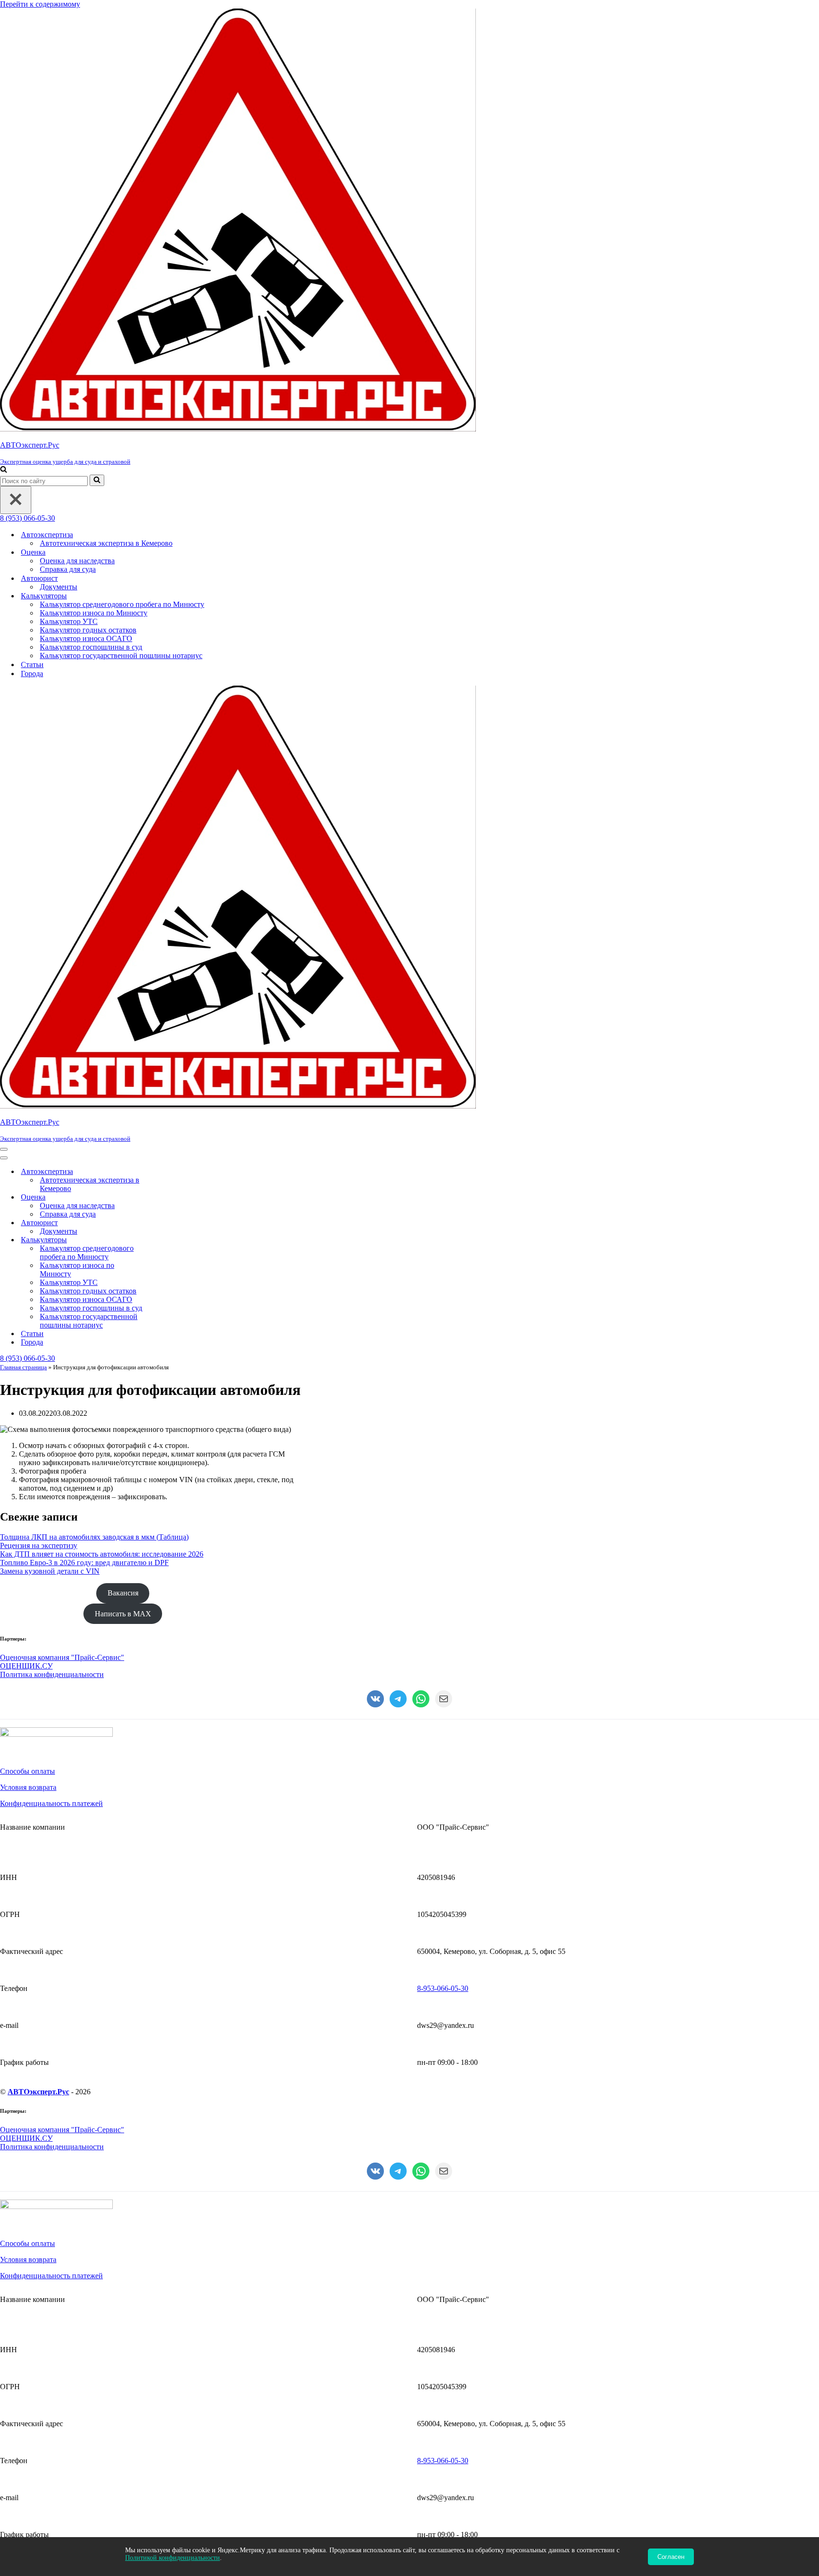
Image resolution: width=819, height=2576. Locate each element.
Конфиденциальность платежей (51, 1803)
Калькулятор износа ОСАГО (86, 638)
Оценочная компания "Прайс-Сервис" (62, 1657)
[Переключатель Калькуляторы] (166, 1240)
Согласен (671, 2557)
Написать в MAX (123, 1614)
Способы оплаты (27, 1771)
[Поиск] (4, 470)
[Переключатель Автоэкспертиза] (166, 1172)
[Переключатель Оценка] (166, 1197)
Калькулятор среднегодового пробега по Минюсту (122, 604)
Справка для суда (68, 569)
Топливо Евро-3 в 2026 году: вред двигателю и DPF (84, 1563)
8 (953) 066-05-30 (27, 518)
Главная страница (23, 1367)
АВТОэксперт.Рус (38, 2092)
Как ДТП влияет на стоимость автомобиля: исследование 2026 (102, 1554)
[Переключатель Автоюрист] (166, 1223)
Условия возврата (28, 1787)
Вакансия (123, 1593)
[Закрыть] (16, 500)
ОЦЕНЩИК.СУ (26, 1666)
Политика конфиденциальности (52, 1674)
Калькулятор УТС (69, 621)
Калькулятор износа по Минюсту (94, 613)
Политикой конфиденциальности (173, 2558)
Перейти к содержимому (40, 4)
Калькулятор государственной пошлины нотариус (121, 655)
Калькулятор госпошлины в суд (91, 647)
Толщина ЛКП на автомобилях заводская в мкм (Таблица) (94, 1537)
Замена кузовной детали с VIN (50, 1571)
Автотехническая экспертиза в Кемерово (106, 543)
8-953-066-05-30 (443, 1988)
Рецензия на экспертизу (39, 1545)
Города (32, 674)
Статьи (32, 665)
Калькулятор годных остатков (88, 630)
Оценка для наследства (77, 561)
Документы (59, 587)
